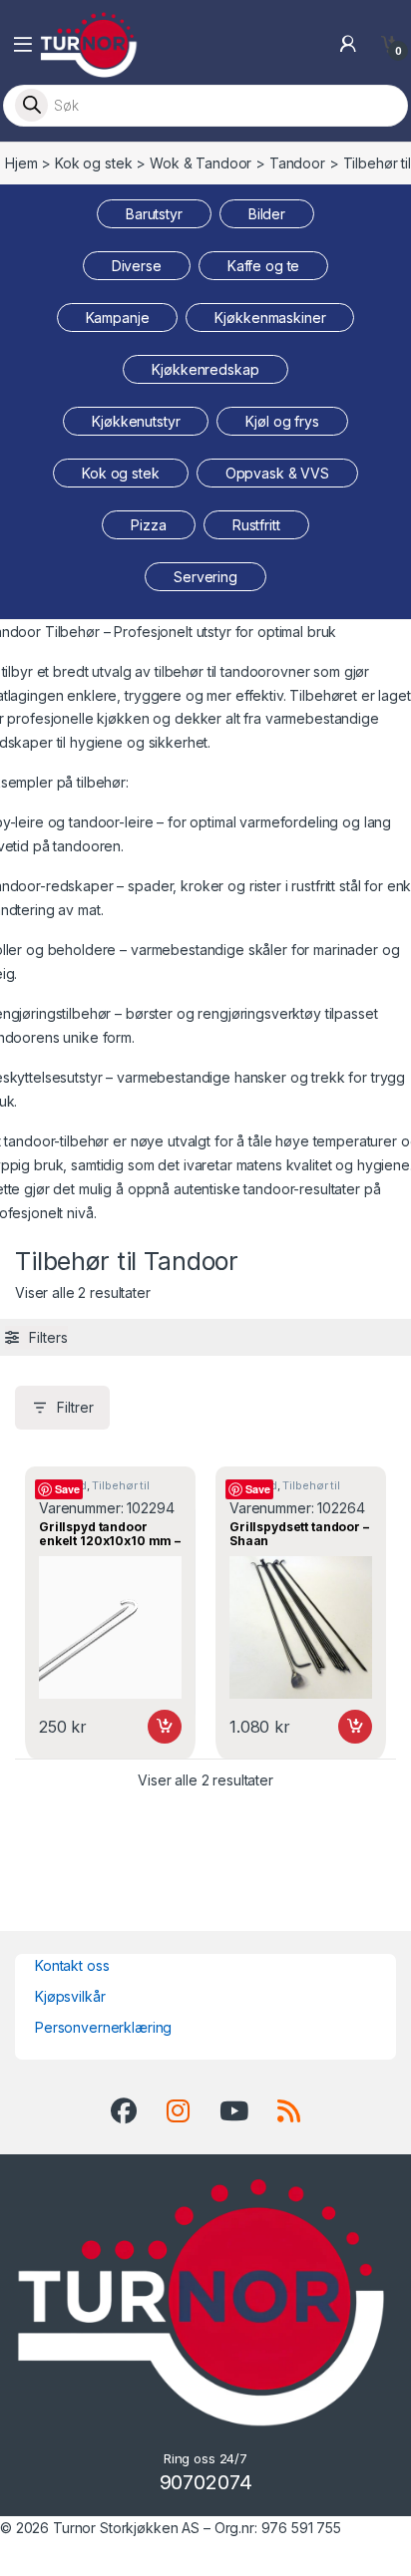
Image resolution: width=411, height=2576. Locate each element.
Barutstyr (154, 214)
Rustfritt (256, 525)
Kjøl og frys (282, 421)
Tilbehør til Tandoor (94, 1491)
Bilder (267, 214)
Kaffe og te (263, 266)
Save (67, 1489)
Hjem (21, 163)
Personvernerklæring (103, 2027)
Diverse (137, 266)
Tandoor (297, 163)
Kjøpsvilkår (70, 1996)
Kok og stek (93, 163)
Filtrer (75, 1407)
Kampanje (118, 318)
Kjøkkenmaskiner (270, 318)
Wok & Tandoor (201, 163)
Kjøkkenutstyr (136, 421)
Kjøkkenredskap (205, 369)
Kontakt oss (72, 1965)
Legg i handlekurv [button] (145, 1727)
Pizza (148, 525)
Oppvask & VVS (277, 473)
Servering (205, 577)
